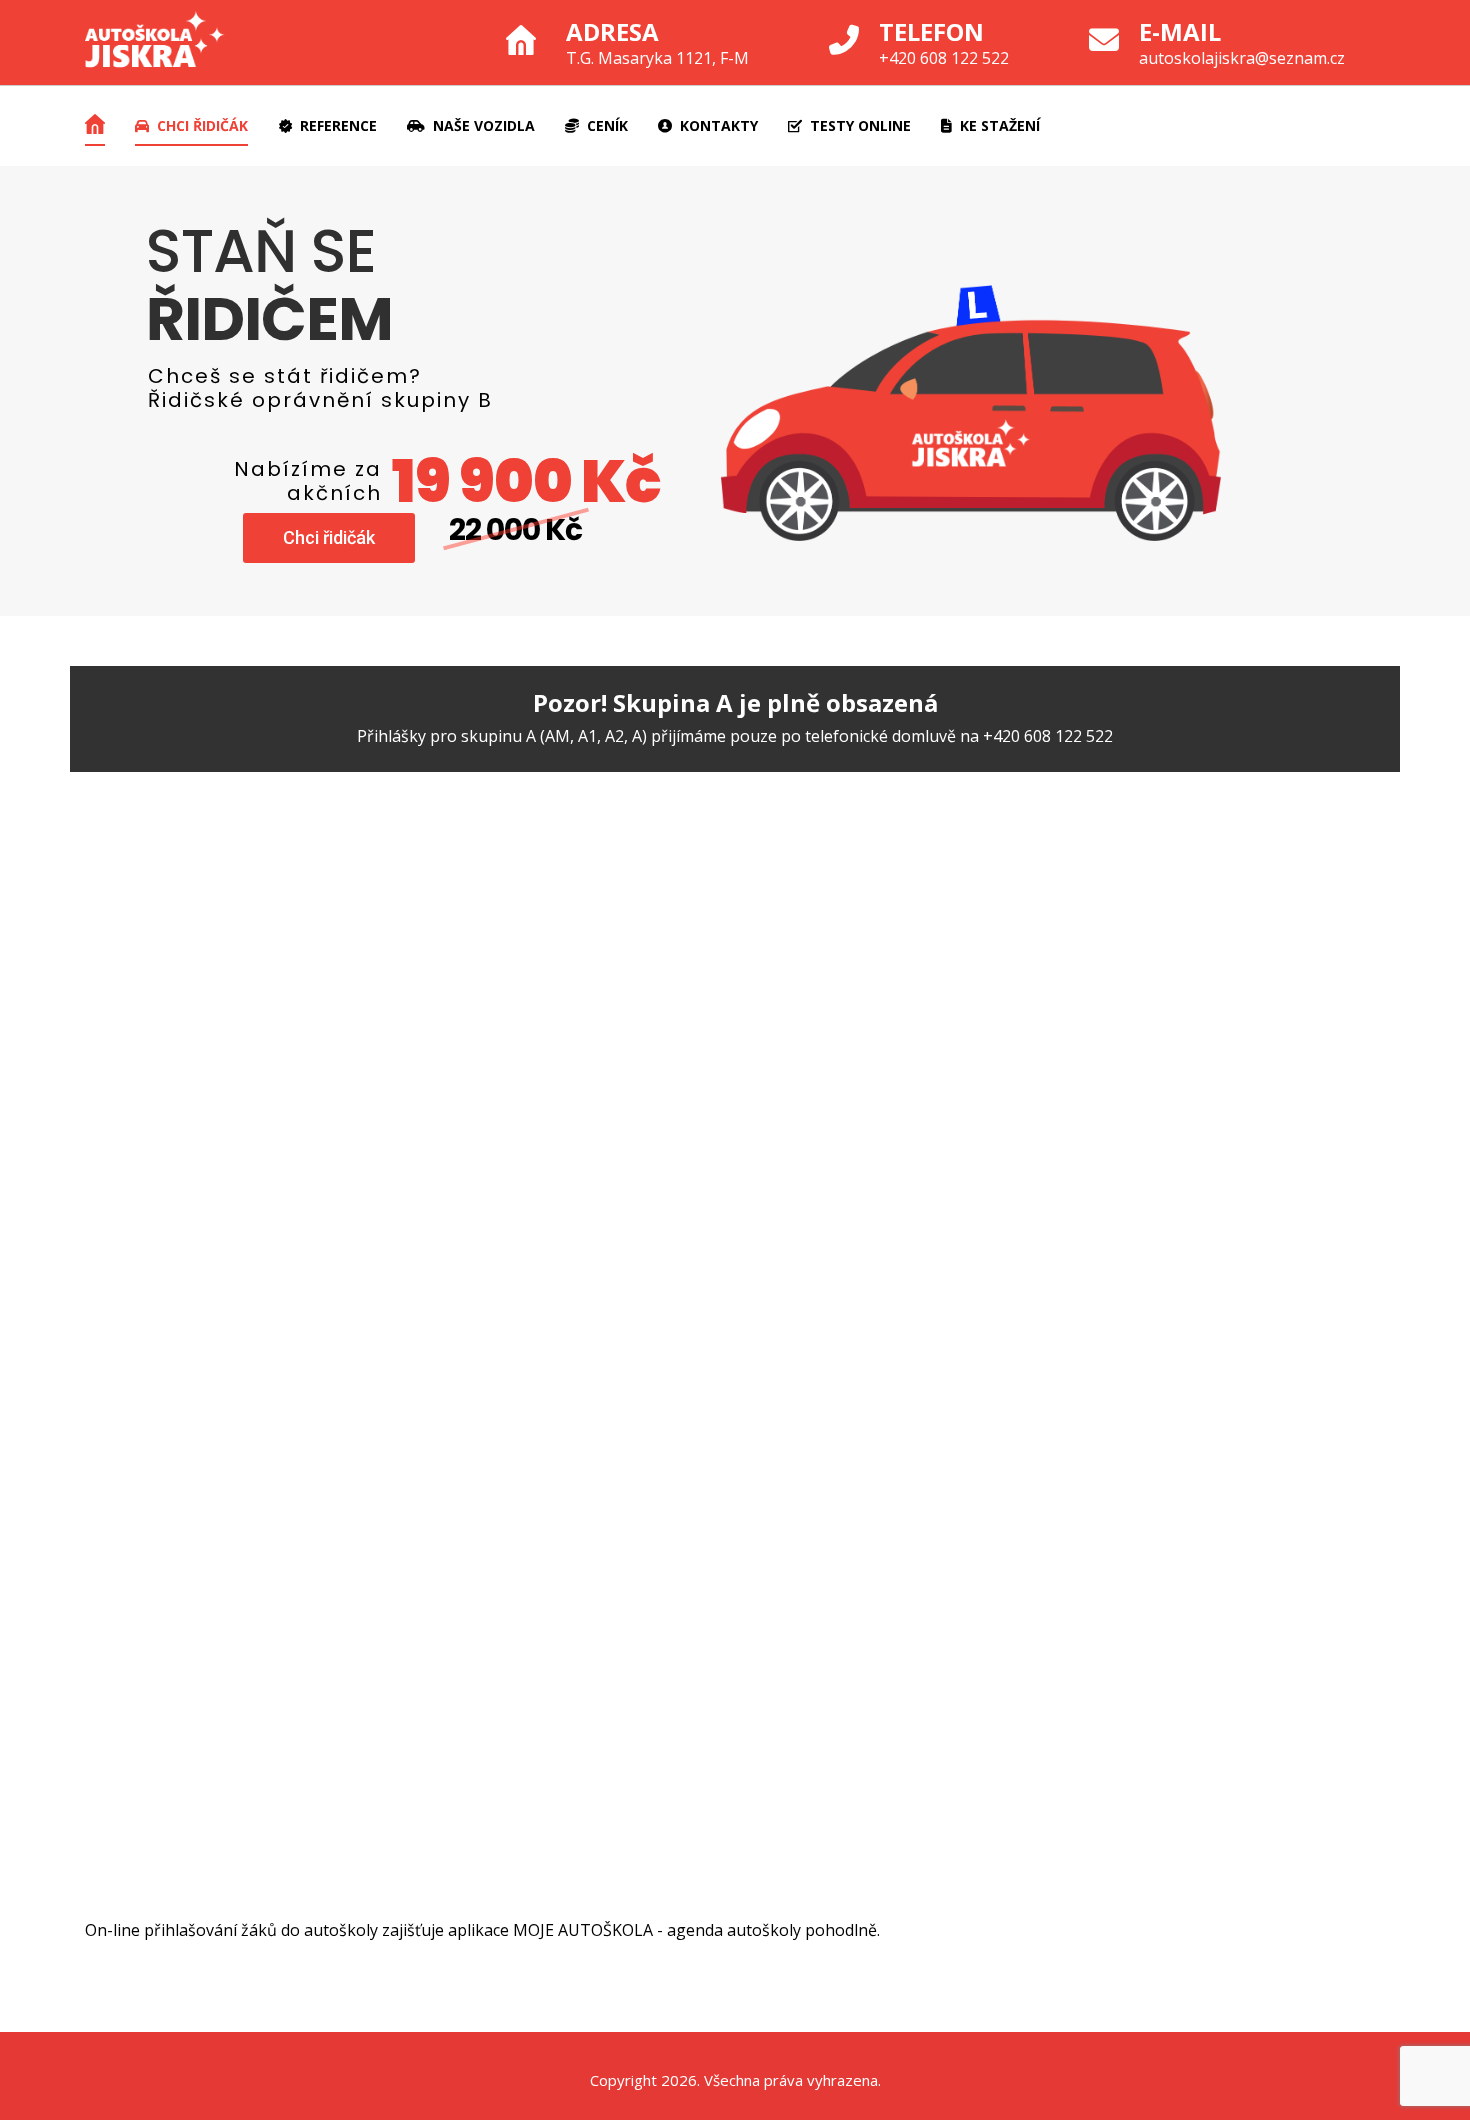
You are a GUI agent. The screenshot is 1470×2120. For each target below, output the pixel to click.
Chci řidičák (329, 537)
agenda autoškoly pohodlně (772, 1930)
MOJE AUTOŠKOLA (583, 1930)
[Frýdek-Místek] (155, 42)
